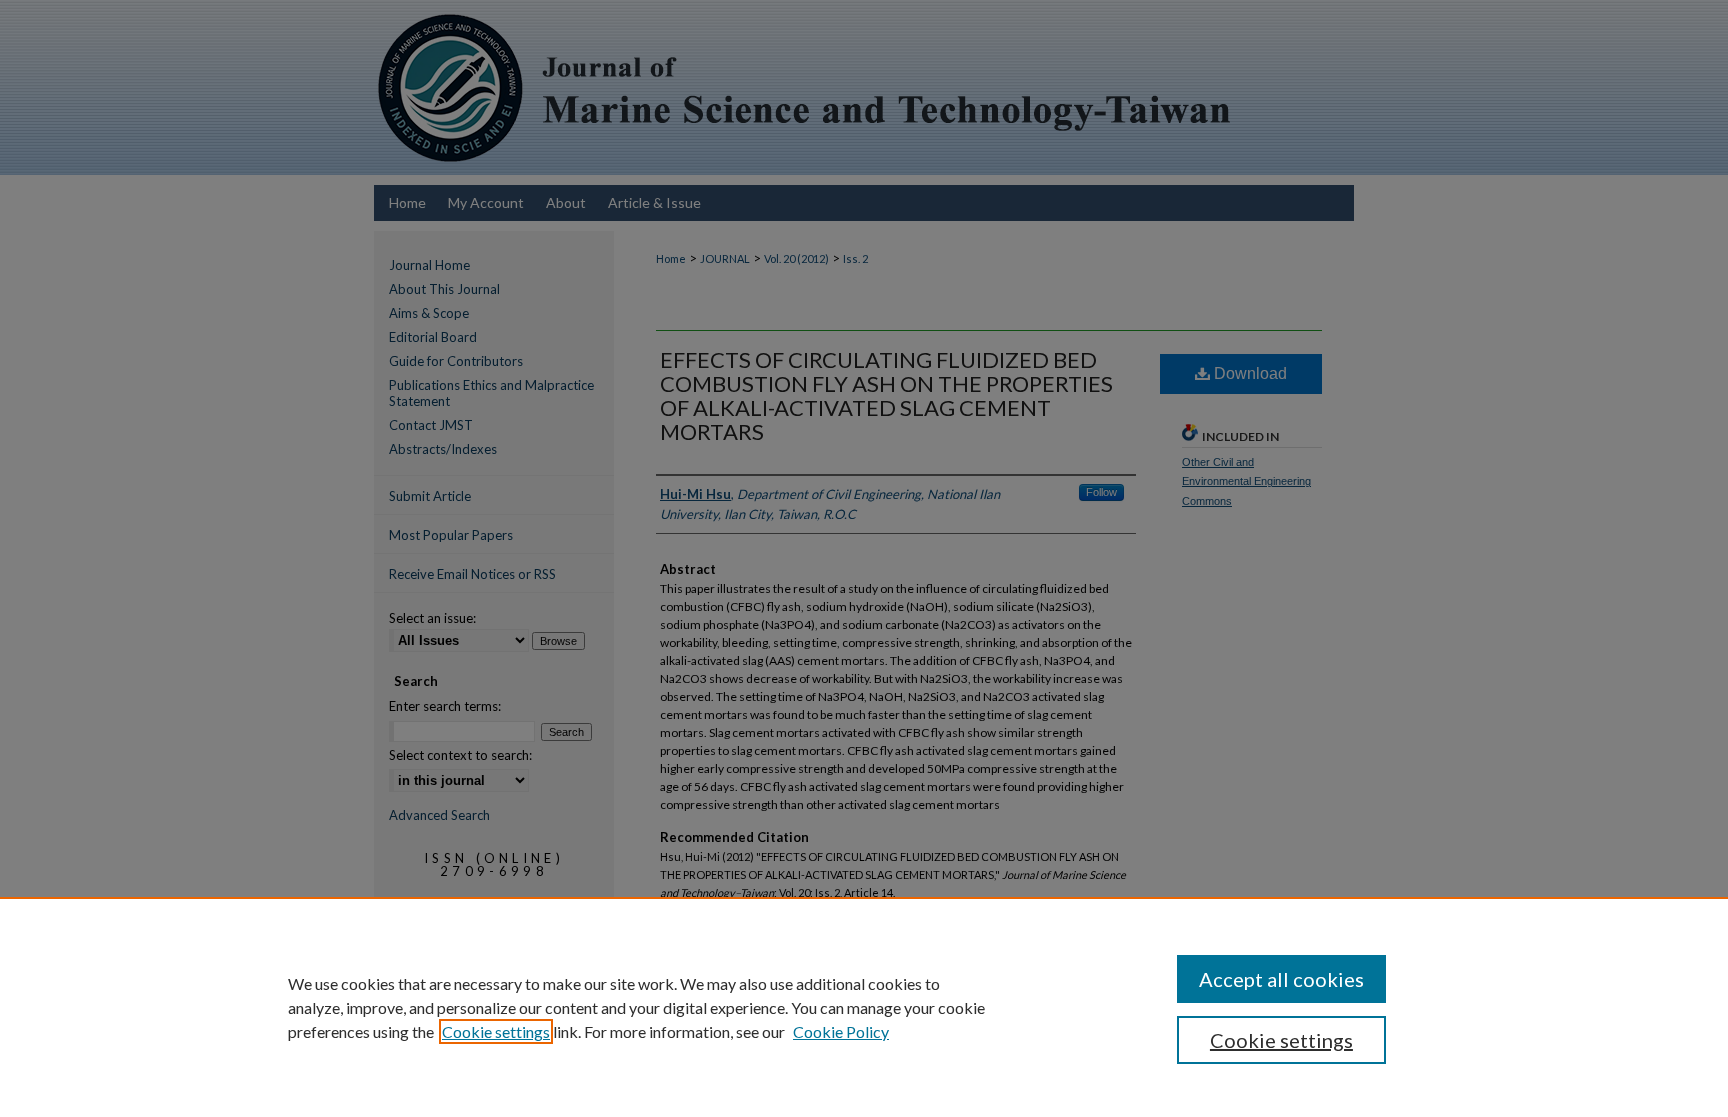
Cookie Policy (841, 1031)
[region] (864, 1007)
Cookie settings (496, 1031)
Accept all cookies (1281, 979)
